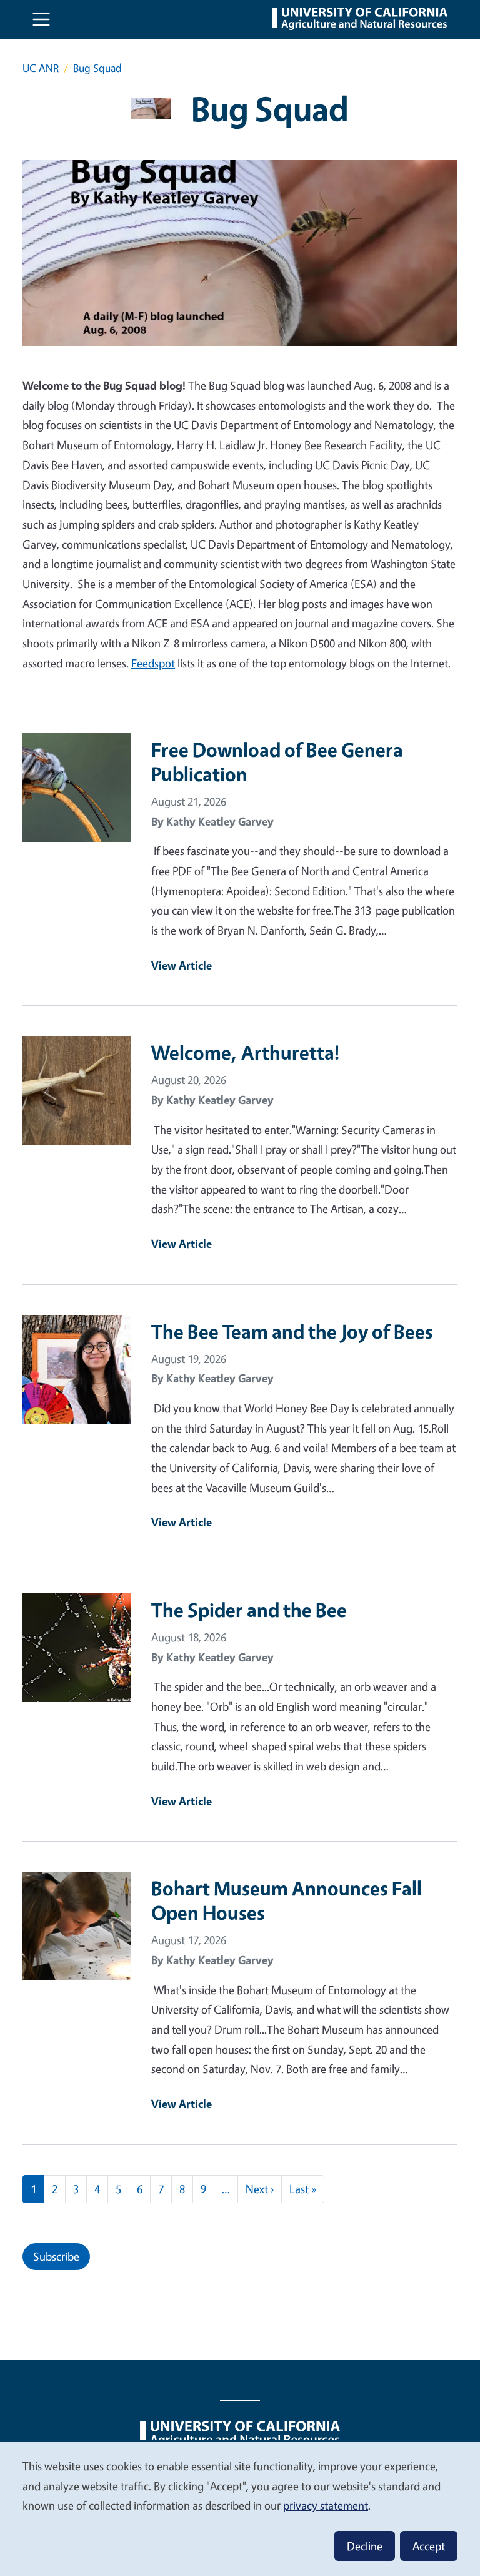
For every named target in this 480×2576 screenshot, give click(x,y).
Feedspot (153, 663)
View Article (182, 965)
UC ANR (41, 68)
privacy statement (326, 2505)
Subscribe (56, 2256)
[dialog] (240, 2508)
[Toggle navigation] (41, 19)
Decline (365, 2546)
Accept (429, 2546)
